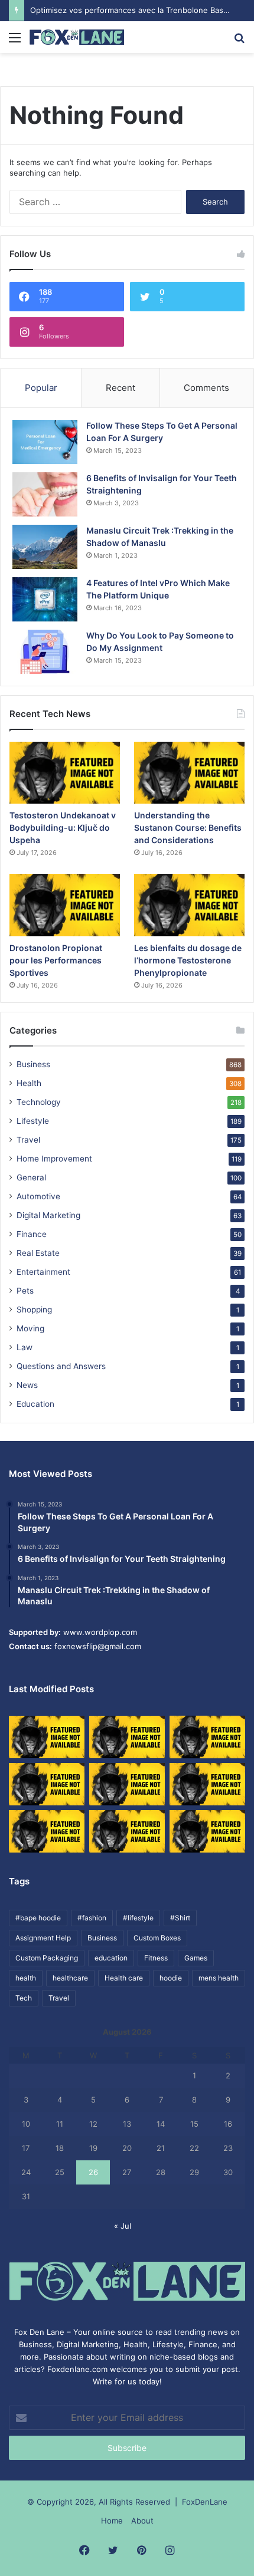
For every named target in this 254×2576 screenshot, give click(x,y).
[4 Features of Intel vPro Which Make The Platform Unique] (45, 599)
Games (196, 1958)
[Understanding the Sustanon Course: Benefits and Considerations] (189, 773)
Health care (124, 1978)
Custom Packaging (47, 1958)
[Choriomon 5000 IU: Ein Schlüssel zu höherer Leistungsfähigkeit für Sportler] (47, 1737)
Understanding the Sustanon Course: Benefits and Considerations (188, 828)
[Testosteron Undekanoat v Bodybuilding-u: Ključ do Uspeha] (65, 773)
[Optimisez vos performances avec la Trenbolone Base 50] (207, 1784)
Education (35, 1404)
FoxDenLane (205, 2502)
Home (112, 2521)
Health (29, 1083)
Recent (121, 388)
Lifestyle (33, 1121)
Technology (39, 1102)
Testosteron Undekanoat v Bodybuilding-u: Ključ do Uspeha (63, 828)
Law (25, 1347)
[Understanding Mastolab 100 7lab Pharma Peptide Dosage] (207, 1831)
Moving (30, 1328)
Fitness (156, 1958)
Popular (41, 388)
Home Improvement (54, 1159)
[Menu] (15, 42)
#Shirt (180, 1918)
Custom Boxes (157, 1938)
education (111, 1958)
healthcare (70, 1978)
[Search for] (239, 42)
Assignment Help (43, 1938)
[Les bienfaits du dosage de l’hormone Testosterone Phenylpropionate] (189, 905)
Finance (32, 1234)
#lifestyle (138, 1918)
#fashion (92, 1918)
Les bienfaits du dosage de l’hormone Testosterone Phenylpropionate (188, 960)
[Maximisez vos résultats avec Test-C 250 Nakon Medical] (47, 1831)
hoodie (171, 1978)
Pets (25, 1291)
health (26, 1978)
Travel (28, 1140)
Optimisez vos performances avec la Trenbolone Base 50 (135, 10)
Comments (206, 388)
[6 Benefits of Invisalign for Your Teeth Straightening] (45, 494)
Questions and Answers (61, 1366)
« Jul (123, 2226)
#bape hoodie (38, 1918)
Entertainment (43, 1272)
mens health (219, 1978)
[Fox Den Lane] (77, 37)
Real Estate (38, 1253)
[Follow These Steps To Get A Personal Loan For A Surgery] (45, 442)
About (142, 2521)
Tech (24, 1998)
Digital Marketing (48, 1215)
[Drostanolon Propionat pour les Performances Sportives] (65, 905)
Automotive (38, 1196)
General (31, 1177)
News (27, 1385)
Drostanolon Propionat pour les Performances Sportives (56, 960)
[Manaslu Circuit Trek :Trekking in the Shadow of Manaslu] (45, 547)
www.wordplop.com (100, 1632)
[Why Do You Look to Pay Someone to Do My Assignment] (45, 652)
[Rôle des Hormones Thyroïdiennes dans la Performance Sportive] (127, 1831)
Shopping (34, 1310)
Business (33, 1064)
